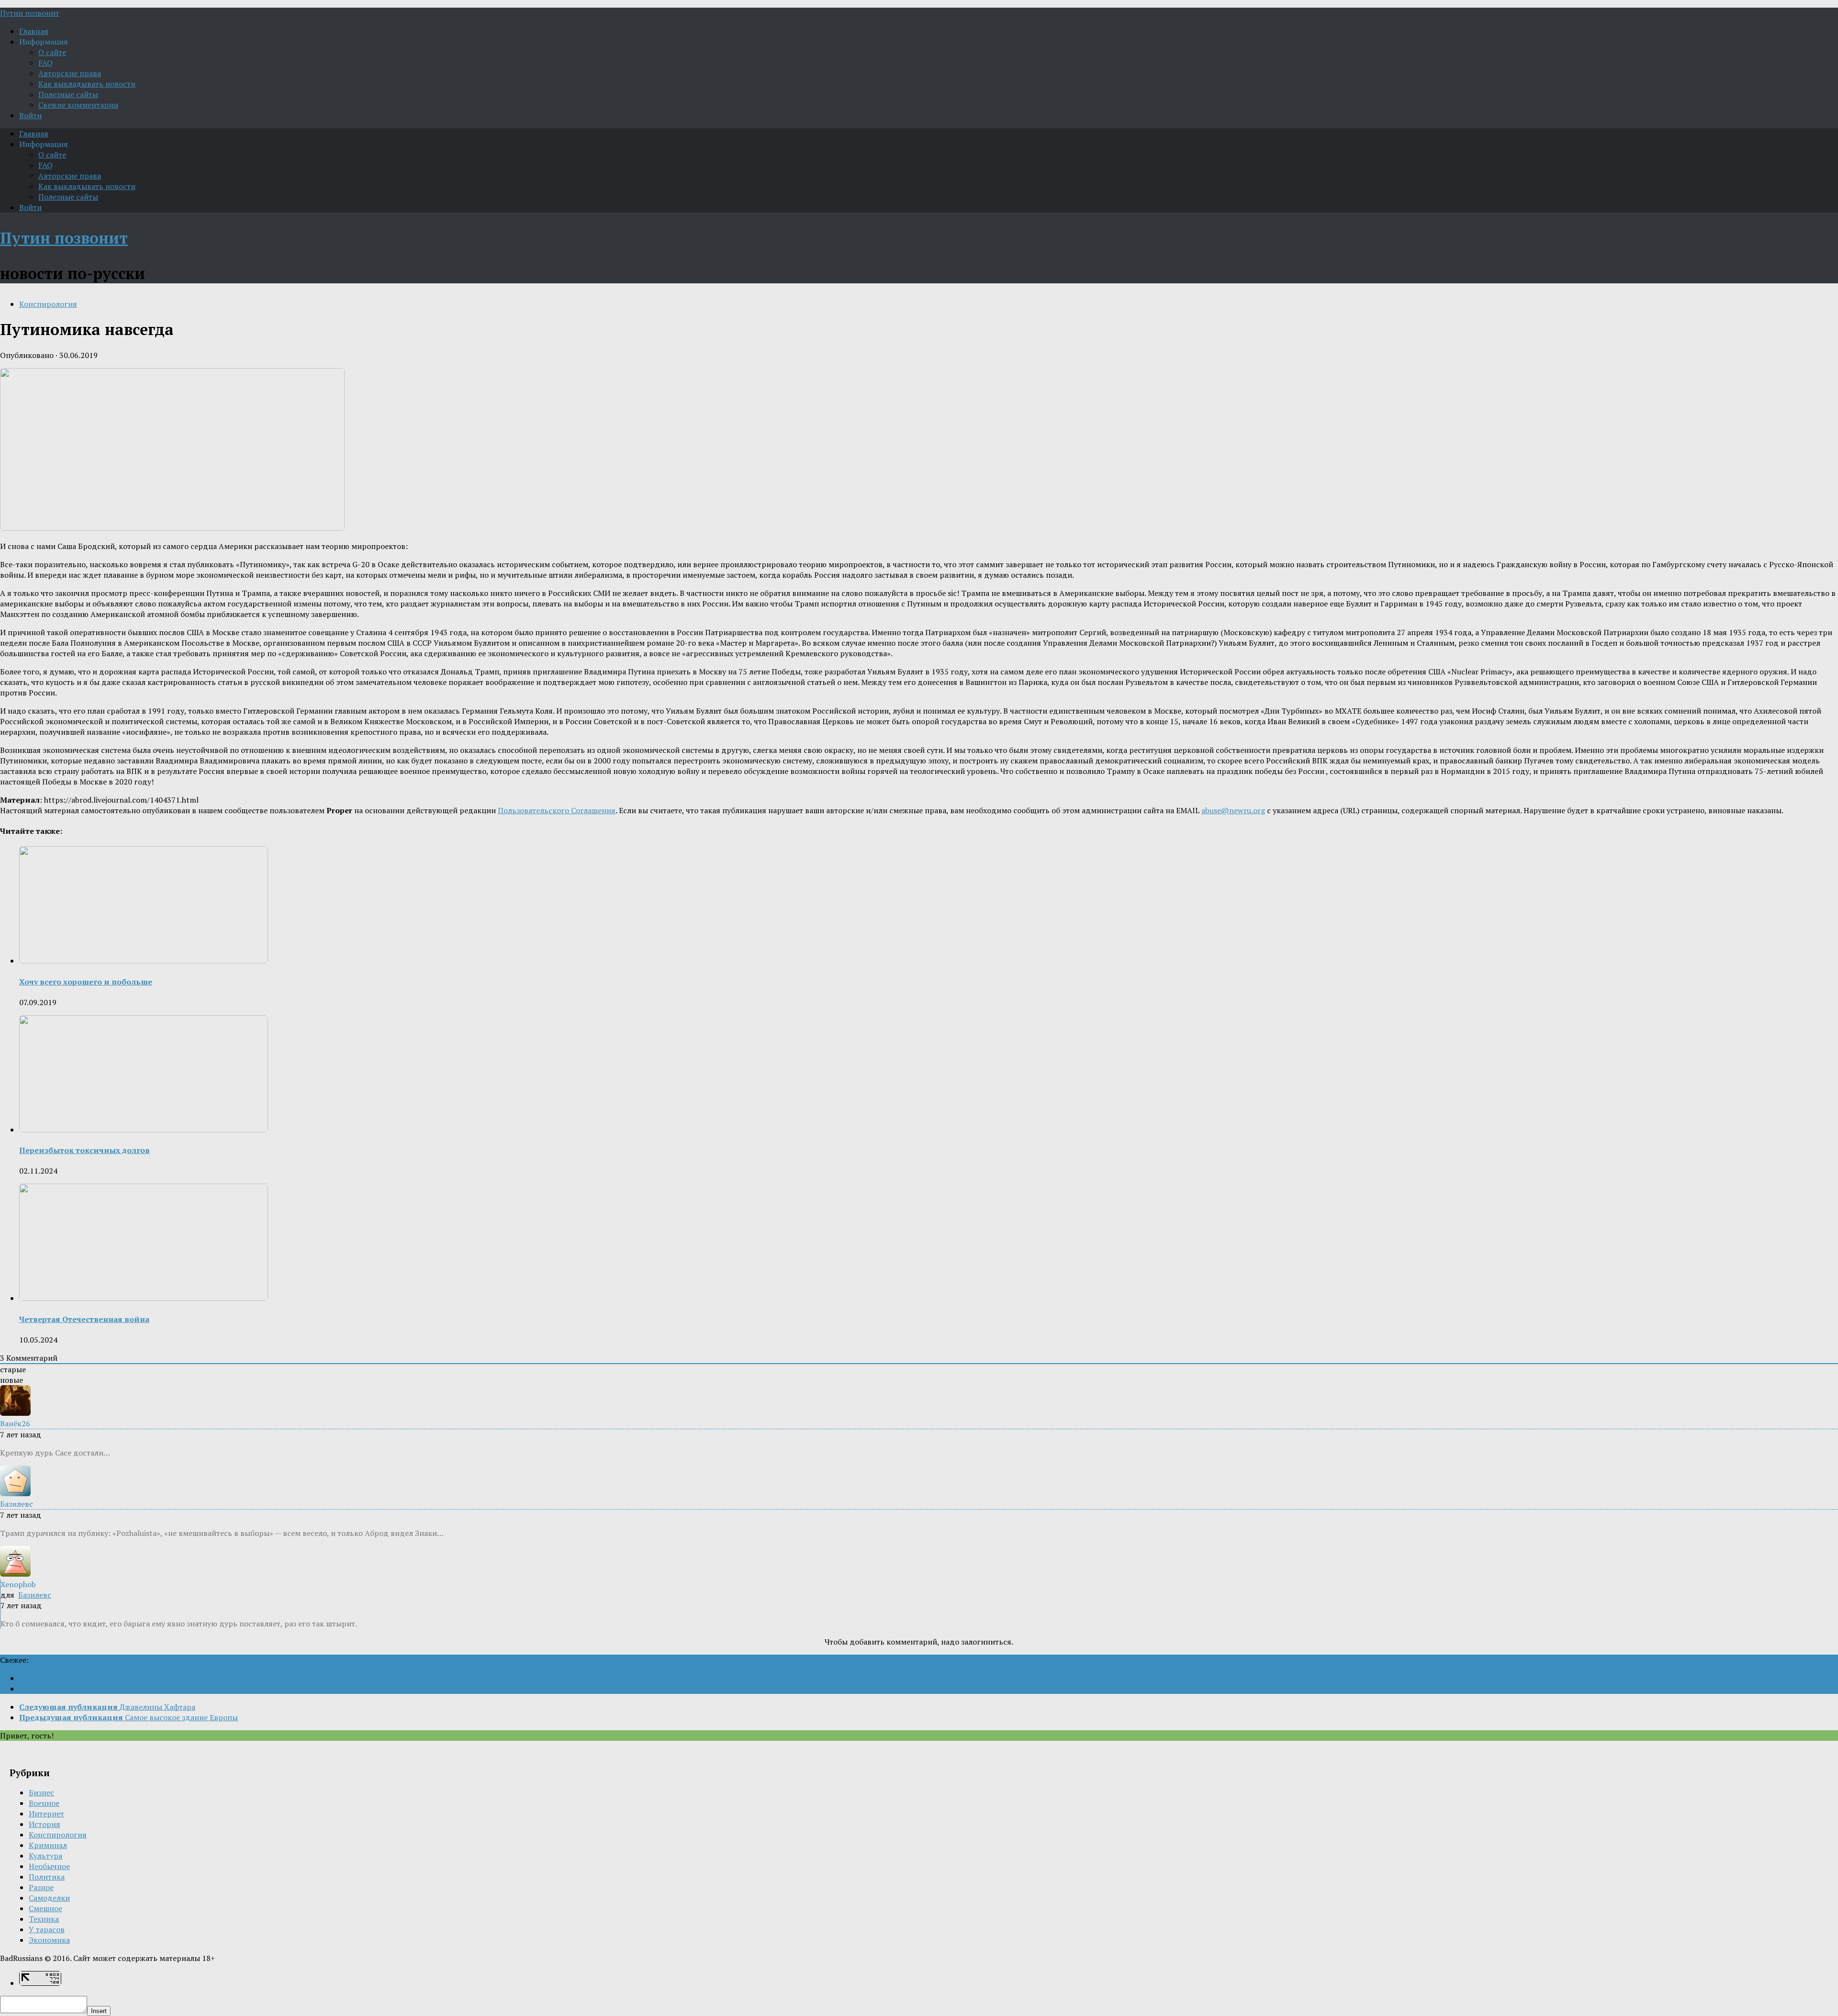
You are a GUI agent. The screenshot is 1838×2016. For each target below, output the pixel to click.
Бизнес (41, 1792)
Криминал (48, 1845)
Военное (44, 1803)
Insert (99, 2011)
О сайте (52, 52)
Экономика (49, 1940)
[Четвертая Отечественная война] (144, 1298)
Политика (47, 1877)
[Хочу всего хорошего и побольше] (144, 961)
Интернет (46, 1814)
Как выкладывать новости (87, 84)
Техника (44, 1919)
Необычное (49, 1866)
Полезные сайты (68, 94)
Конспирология (48, 304)
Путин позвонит (30, 13)
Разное (41, 1887)
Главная (34, 31)
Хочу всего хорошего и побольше (86, 982)
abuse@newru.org (1233, 810)
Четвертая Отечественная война (84, 1319)
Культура (45, 1856)
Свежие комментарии (78, 105)
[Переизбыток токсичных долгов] (144, 1130)
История (45, 1824)
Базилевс (35, 1595)
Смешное (45, 1908)
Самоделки (49, 1898)
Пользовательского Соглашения (557, 810)
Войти (30, 115)
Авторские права (70, 73)
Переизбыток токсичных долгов (84, 1150)
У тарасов (47, 1929)
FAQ (45, 63)
